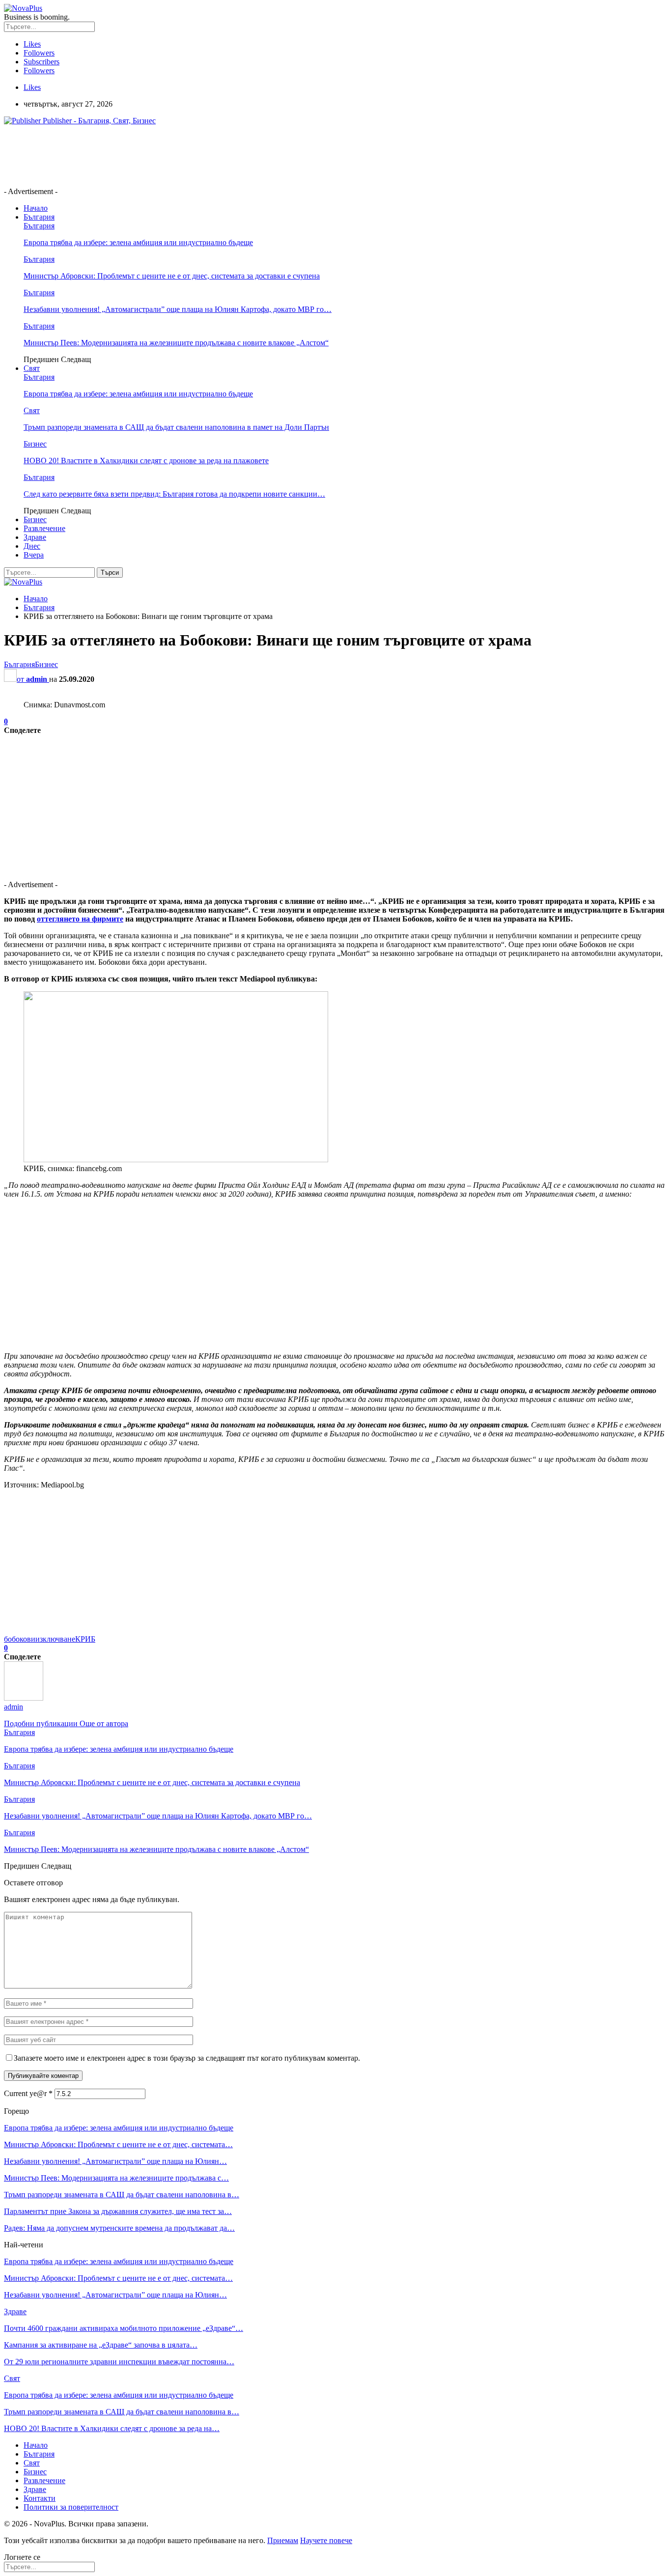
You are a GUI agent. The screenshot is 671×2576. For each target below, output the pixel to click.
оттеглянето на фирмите (80, 919)
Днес (32, 546)
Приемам (283, 2540)
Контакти (40, 2498)
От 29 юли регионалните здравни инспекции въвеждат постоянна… (119, 2362)
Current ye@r (28, 2093)
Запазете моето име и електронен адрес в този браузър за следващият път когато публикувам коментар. (187, 2058)
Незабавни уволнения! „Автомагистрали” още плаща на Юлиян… (115, 2161)
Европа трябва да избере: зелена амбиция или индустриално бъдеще (138, 242)
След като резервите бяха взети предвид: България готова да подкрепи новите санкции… (174, 494)
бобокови (20, 1639)
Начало (36, 208)
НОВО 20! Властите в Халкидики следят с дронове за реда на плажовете (146, 461)
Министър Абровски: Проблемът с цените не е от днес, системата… (118, 2144)
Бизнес (35, 444)
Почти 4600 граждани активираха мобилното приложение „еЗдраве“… (124, 2328)
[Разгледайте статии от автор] (24, 1698)
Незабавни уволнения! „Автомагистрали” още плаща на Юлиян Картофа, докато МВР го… (178, 309)
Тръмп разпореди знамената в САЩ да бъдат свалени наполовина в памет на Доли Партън (176, 427)
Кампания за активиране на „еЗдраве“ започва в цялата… (101, 2345)
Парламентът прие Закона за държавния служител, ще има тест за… (118, 2211)
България (39, 217)
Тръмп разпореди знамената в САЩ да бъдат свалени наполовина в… (122, 2195)
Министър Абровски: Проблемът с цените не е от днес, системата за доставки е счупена (172, 276)
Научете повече (326, 2540)
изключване (55, 1639)
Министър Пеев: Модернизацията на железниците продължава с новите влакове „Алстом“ (176, 343)
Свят (32, 368)
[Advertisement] (183, 155)
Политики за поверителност (71, 2507)
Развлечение (44, 528)
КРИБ (85, 1639)
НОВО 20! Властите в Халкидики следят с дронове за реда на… (112, 2428)
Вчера (34, 555)
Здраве (35, 537)
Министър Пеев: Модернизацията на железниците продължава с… (116, 2178)
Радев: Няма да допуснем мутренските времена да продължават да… (119, 2228)
